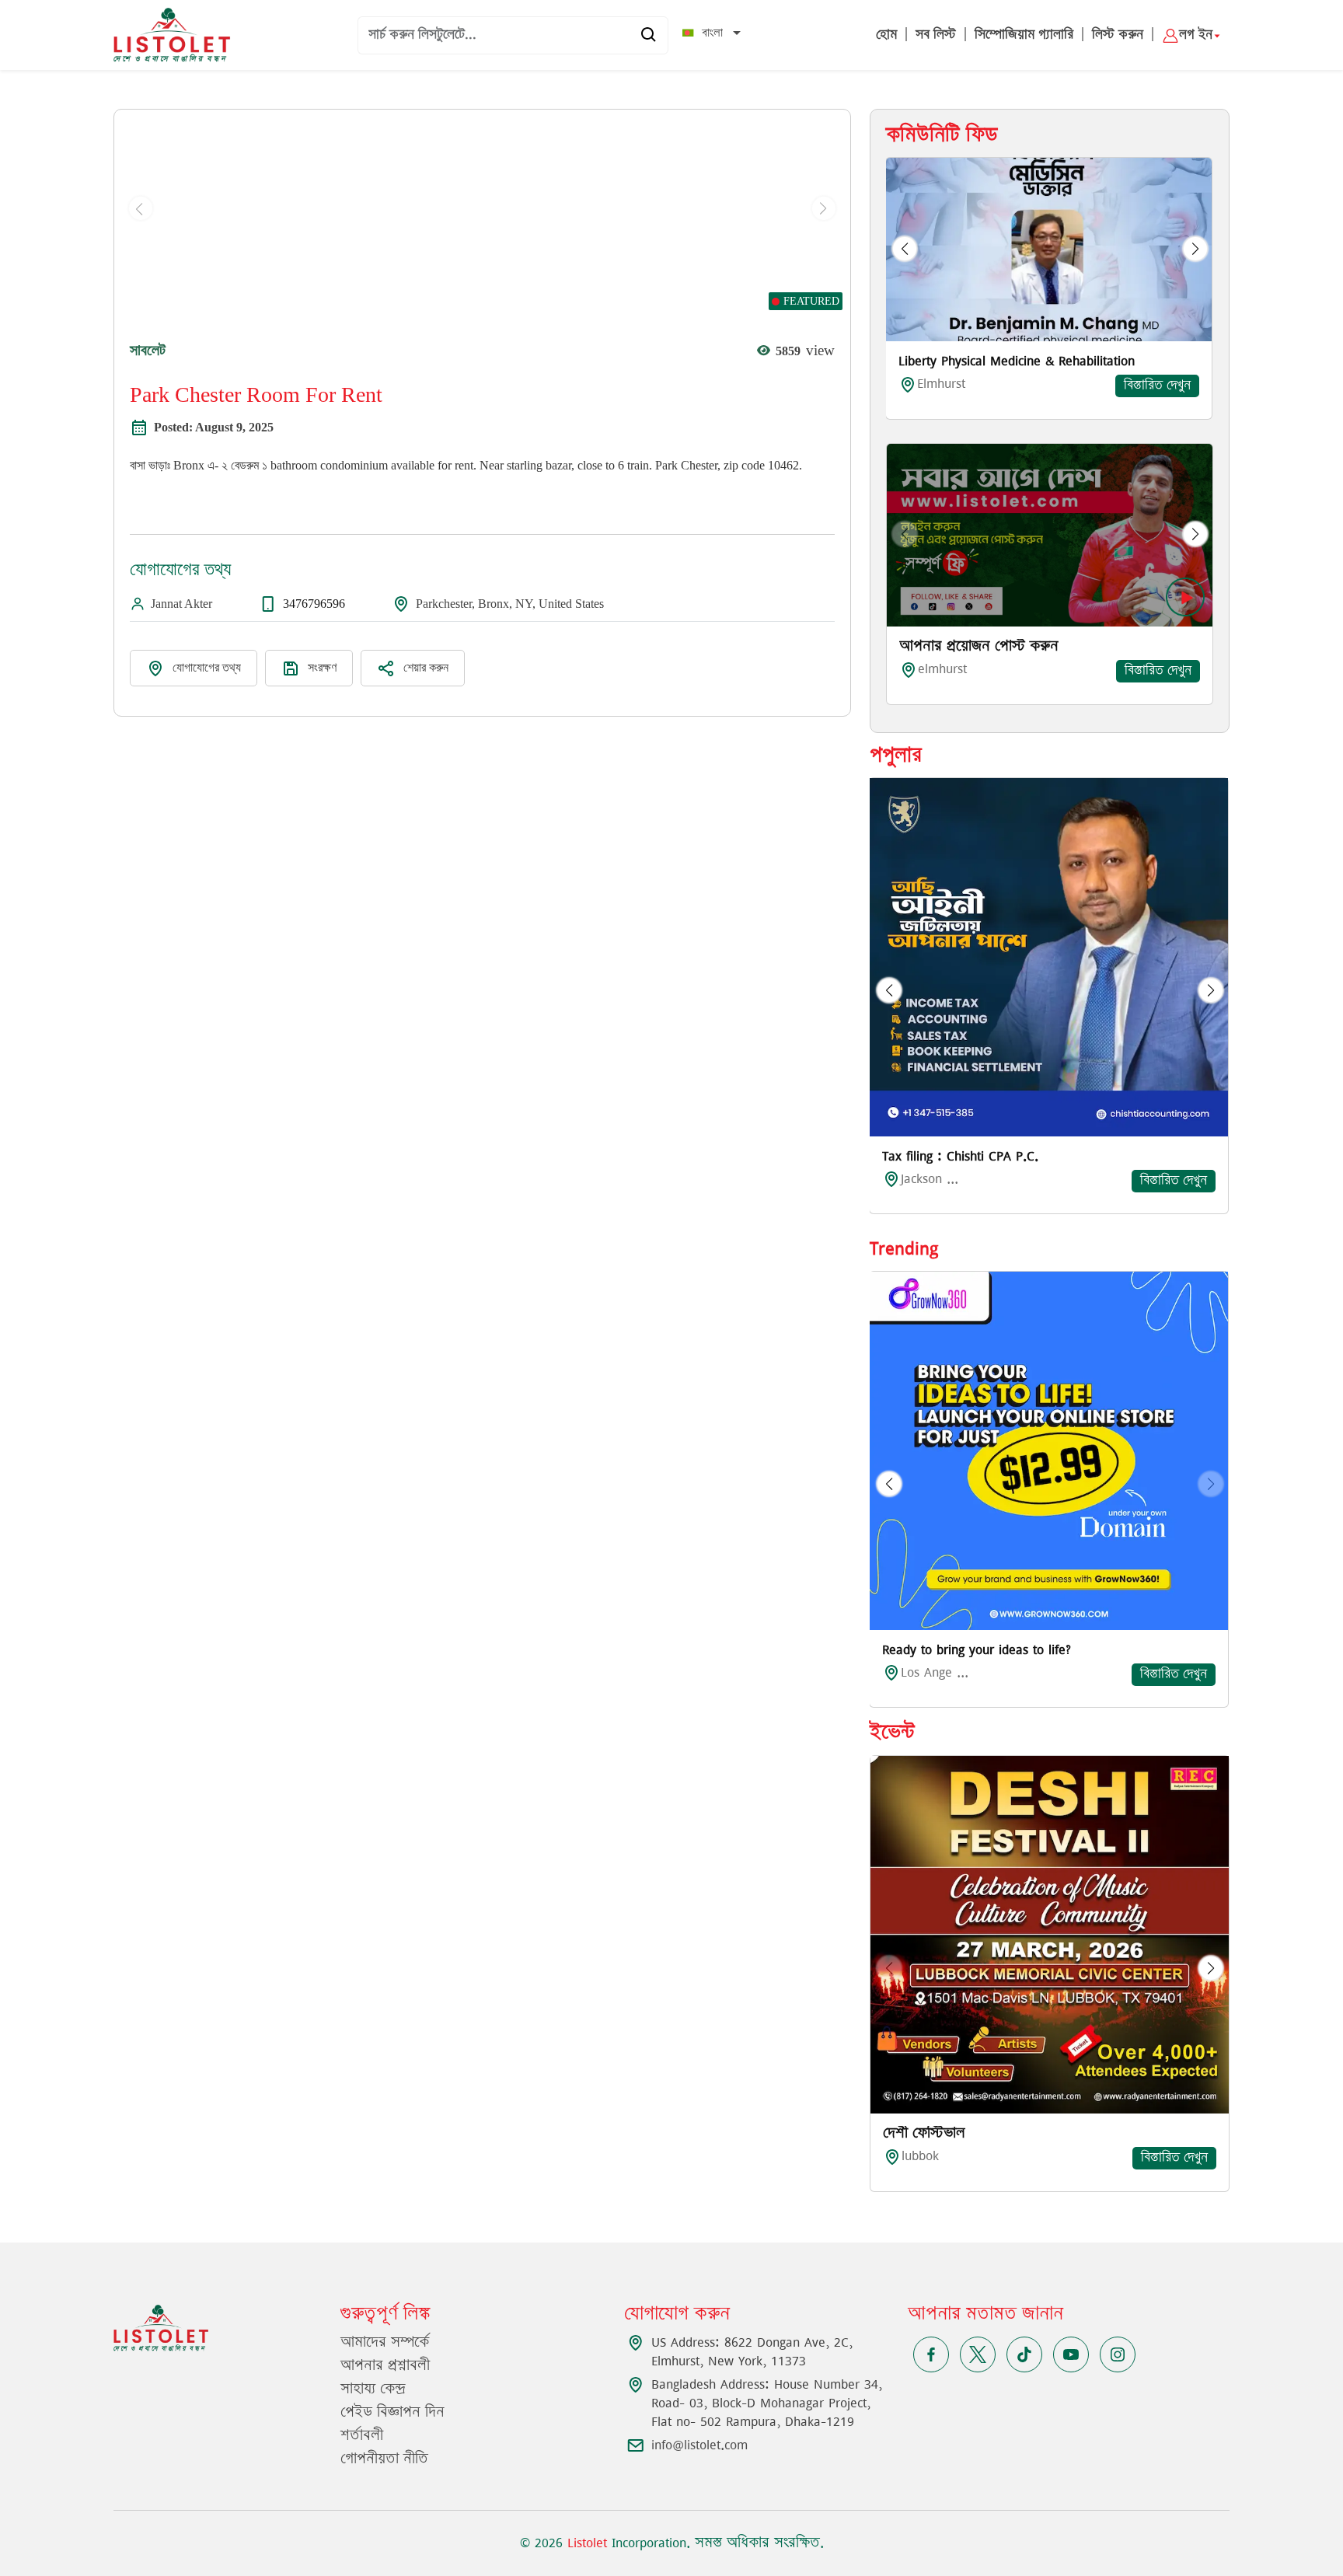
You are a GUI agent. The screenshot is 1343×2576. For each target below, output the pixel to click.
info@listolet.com (699, 2445)
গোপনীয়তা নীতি (384, 2459)
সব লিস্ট (936, 35)
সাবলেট (148, 350)
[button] (905, 249)
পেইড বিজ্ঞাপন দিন (392, 2413)
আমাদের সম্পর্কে (385, 2343)
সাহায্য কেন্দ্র (373, 2389)
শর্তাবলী (362, 2436)
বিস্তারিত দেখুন (1157, 386)
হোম (886, 35)
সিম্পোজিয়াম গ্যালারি (1024, 35)
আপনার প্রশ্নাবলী (385, 2366)
